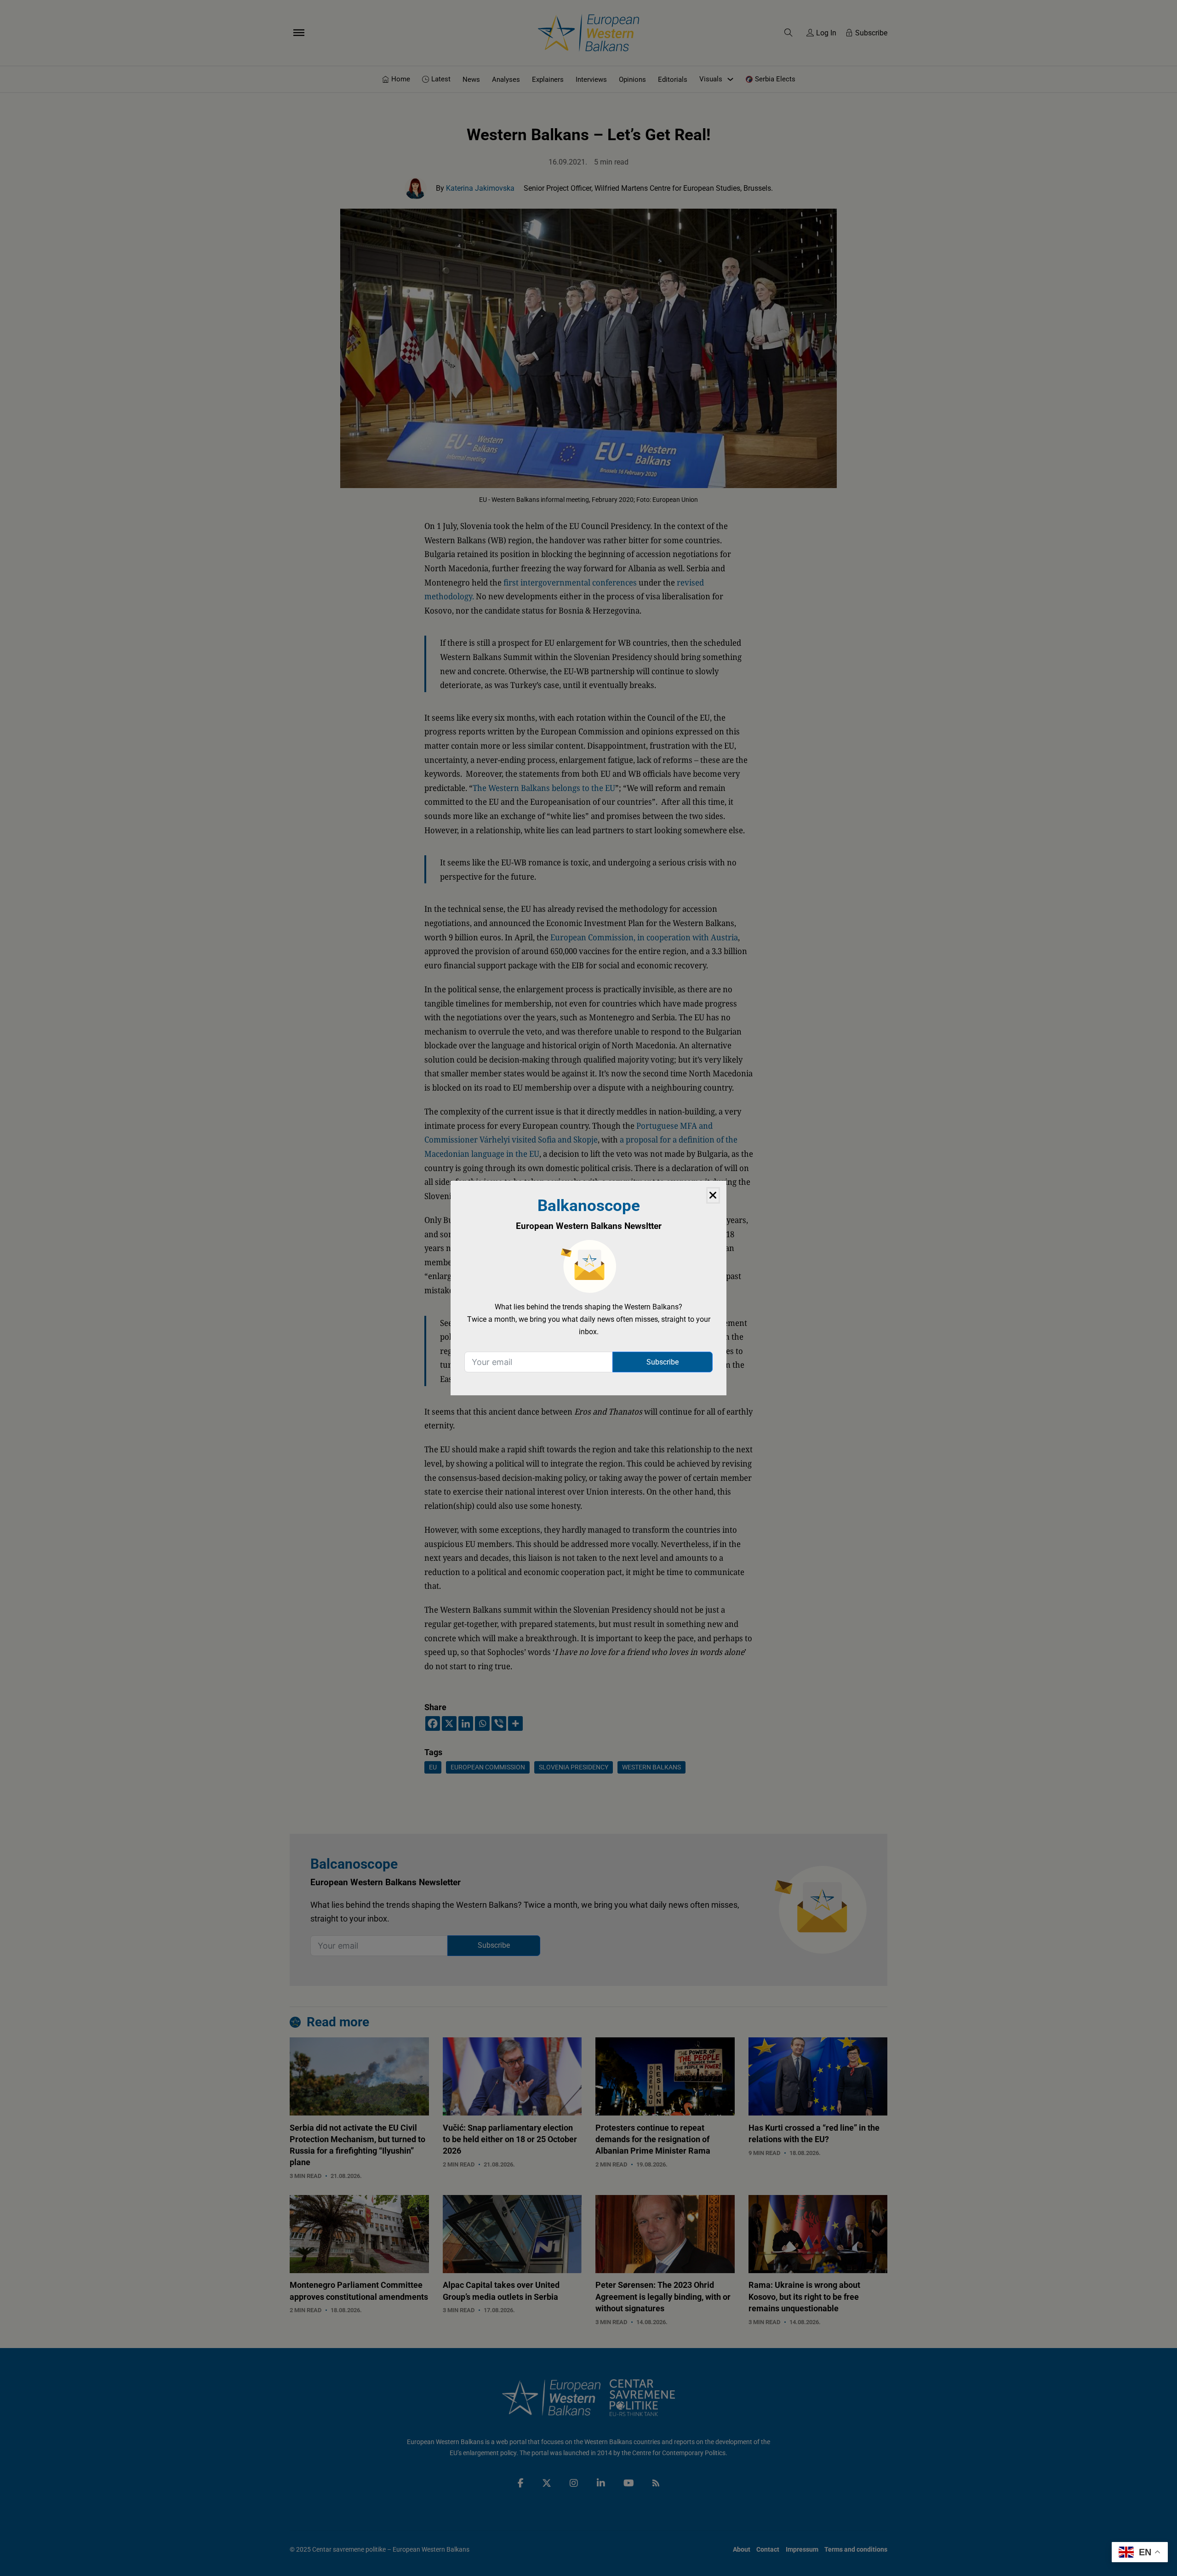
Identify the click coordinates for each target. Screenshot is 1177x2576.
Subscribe (663, 1362)
